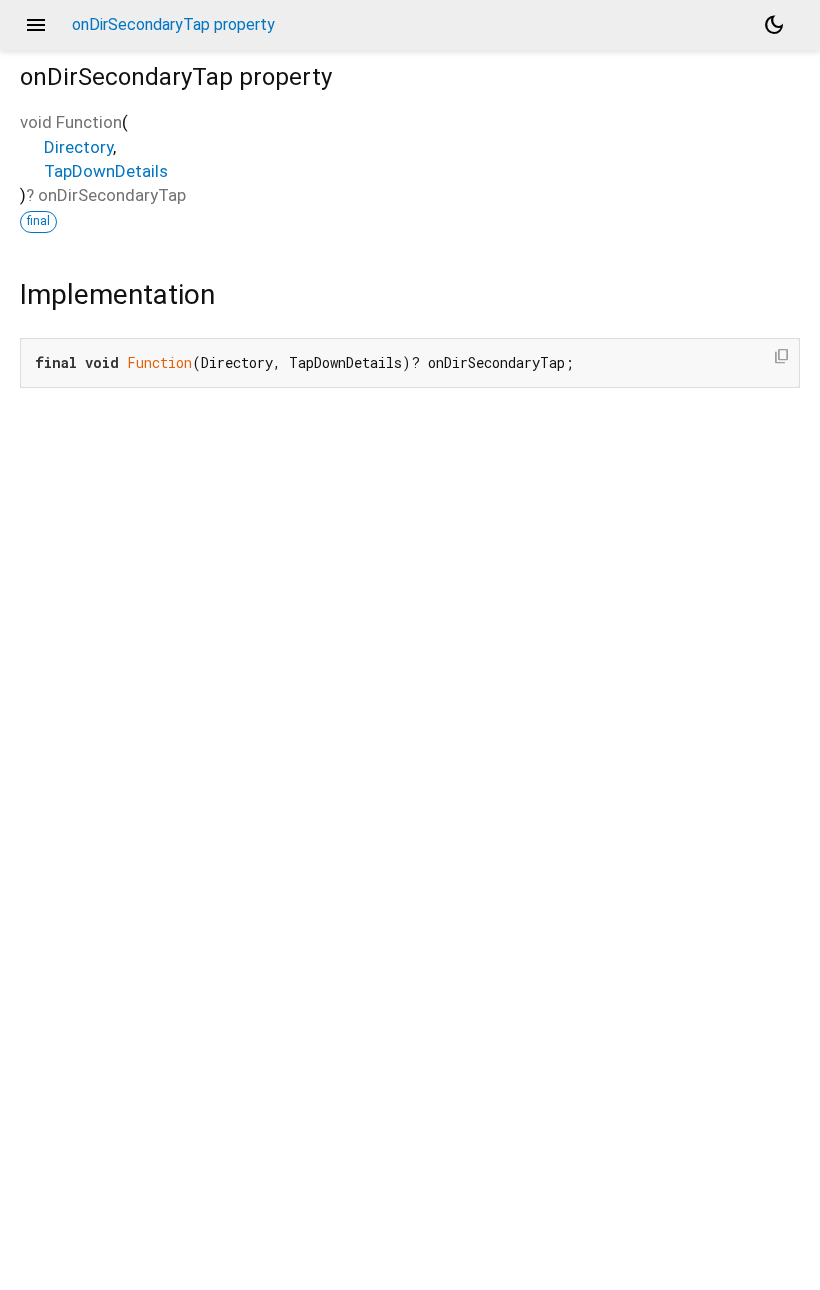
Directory (78, 147)
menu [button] (36, 25)
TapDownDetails (106, 171)
